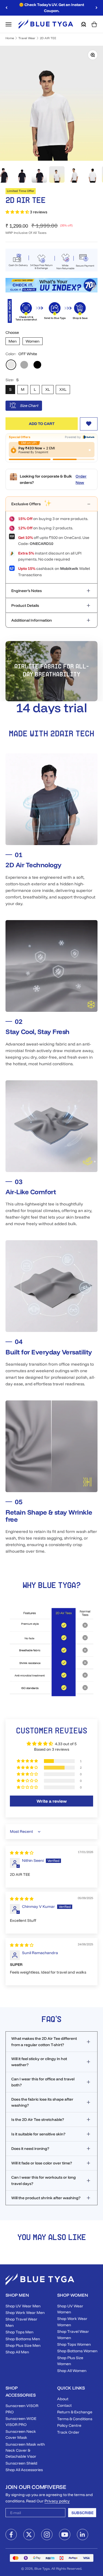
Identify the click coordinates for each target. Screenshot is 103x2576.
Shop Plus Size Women (70, 2361)
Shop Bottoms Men (23, 2339)
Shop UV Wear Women (70, 2309)
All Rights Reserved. (67, 2568)
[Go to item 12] (39, 175)
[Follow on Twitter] (29, 2535)
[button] (18, 212)
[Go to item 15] (92, 175)
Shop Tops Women (74, 2344)
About (63, 2399)
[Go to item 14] (74, 175)
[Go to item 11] (22, 175)
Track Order (68, 2432)
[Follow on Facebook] (11, 2535)
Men (13, 341)
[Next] (97, 8)
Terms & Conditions (75, 2419)
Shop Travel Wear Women (73, 2334)
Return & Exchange (75, 2412)
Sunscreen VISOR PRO (22, 2409)
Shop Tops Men (20, 2332)
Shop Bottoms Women (77, 2351)
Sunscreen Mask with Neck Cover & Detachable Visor (25, 2450)
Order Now (81, 479)
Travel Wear (27, 38)
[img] (22, 1853)
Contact (64, 2405)
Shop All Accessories (24, 2470)
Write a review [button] (52, 1801)
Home (10, 38)
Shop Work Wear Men (25, 2313)
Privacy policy (57, 2501)
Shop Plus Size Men (23, 2345)
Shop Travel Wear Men (21, 2322)
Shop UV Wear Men (23, 2306)
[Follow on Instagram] (47, 2535)
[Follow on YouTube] (65, 2535)
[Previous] (6, 8)
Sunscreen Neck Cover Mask (21, 2434)
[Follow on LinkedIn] (83, 2535)
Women (33, 341)
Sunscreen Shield (21, 2463)
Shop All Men (17, 2352)
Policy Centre (69, 2425)
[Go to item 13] (57, 174)
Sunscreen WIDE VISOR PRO (21, 2422)
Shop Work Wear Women (72, 2322)
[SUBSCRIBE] (58, 2514)
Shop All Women (72, 2371)
